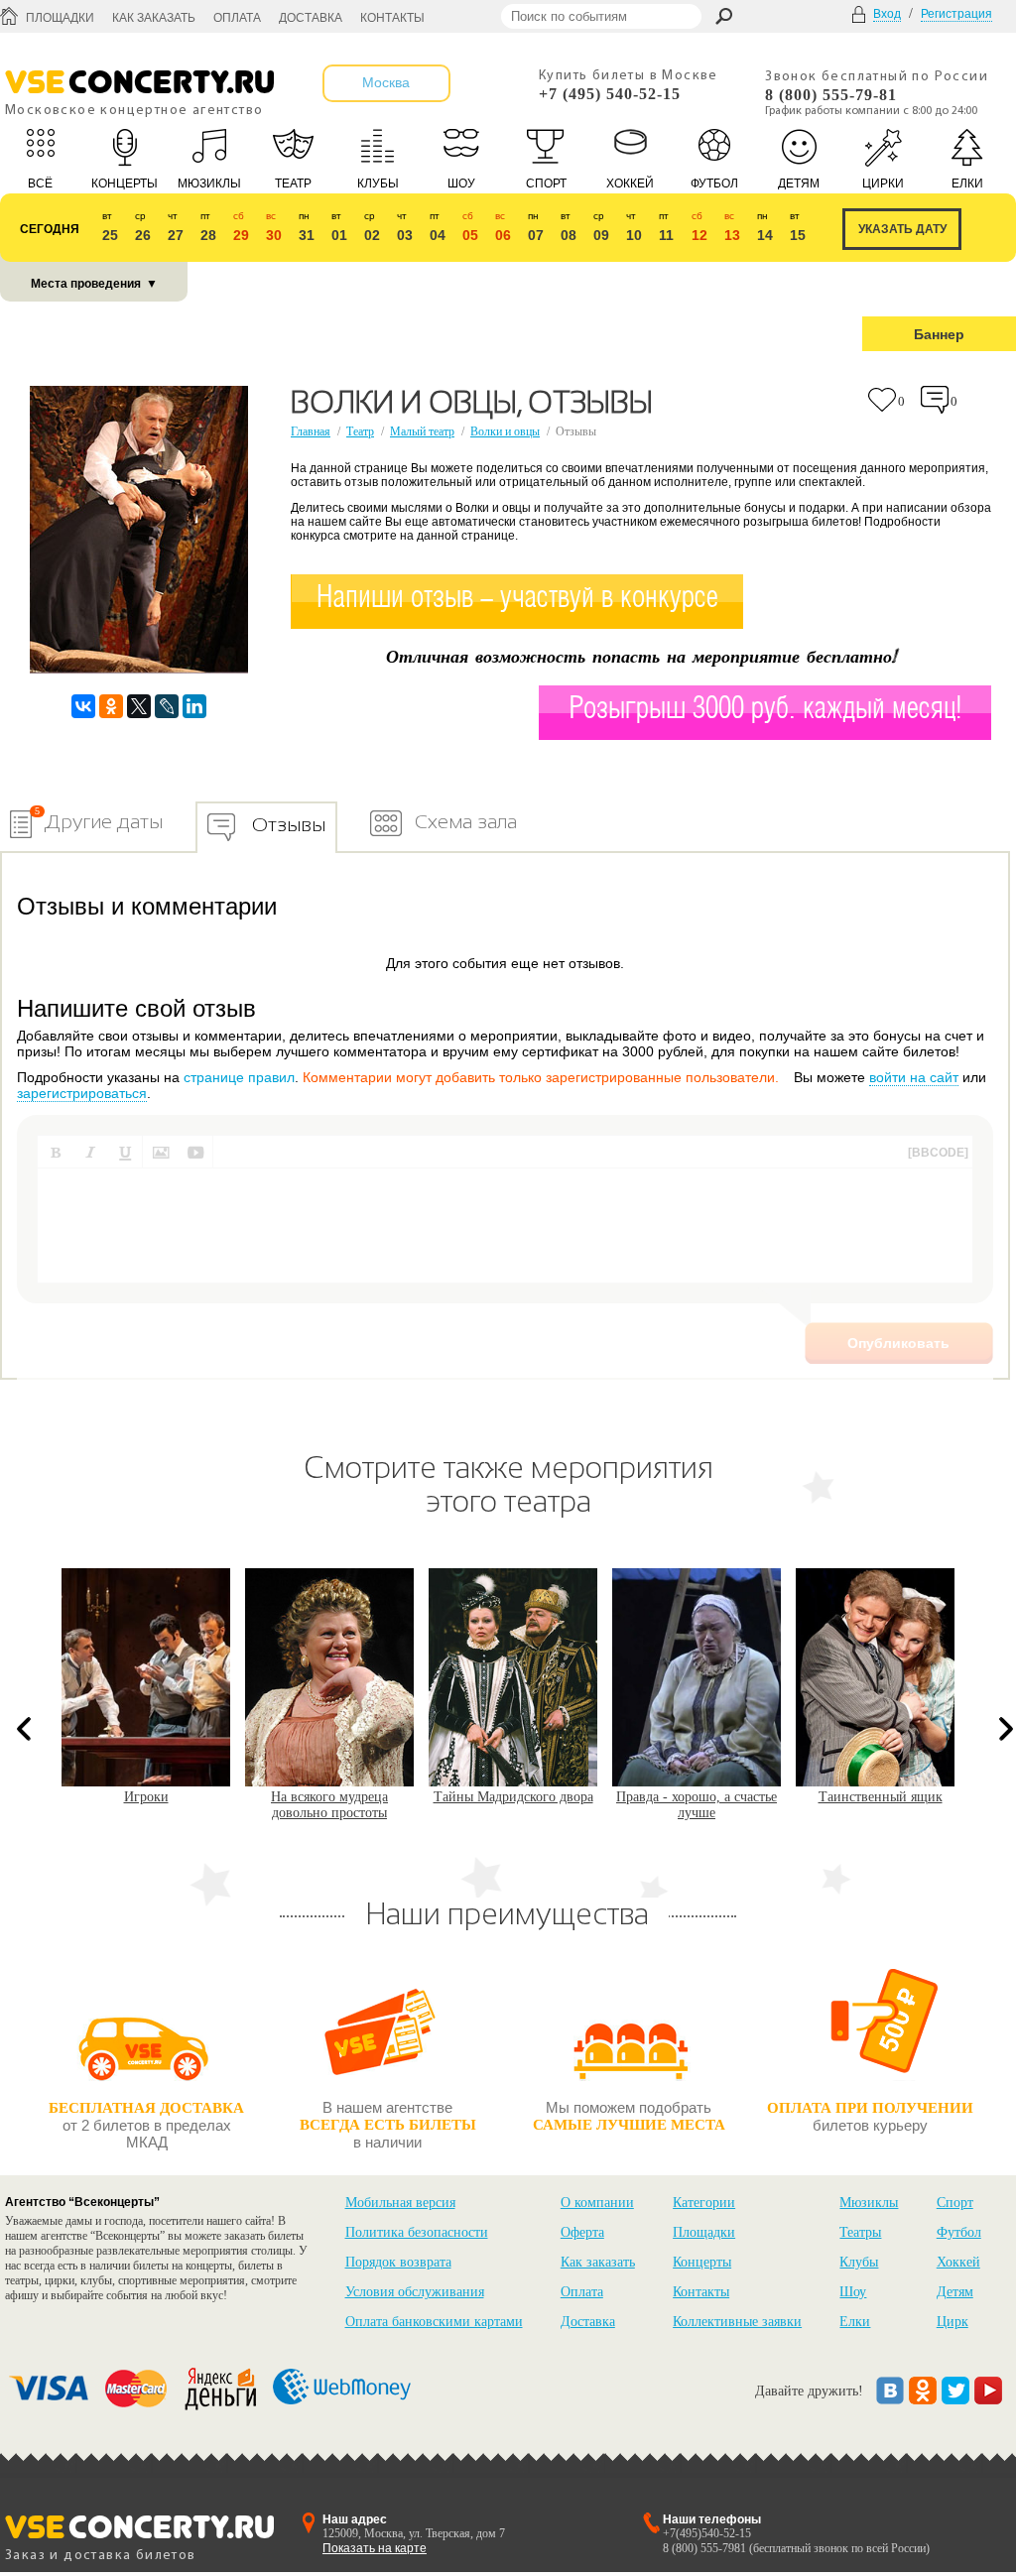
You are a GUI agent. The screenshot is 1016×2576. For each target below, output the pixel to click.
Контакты (392, 18)
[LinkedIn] (194, 706)
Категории (704, 2203)
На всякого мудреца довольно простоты (146, 1805)
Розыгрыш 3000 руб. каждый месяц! (765, 710)
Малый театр (422, 431)
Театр (360, 431)
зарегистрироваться (82, 1093)
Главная (311, 431)
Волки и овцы (505, 431)
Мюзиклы (869, 2203)
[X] (139, 706)
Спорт (955, 2203)
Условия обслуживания (415, 2292)
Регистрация (956, 14)
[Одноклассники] (111, 706)
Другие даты (104, 821)
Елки (855, 2322)
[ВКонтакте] (83, 706)
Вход (887, 14)
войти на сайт (914, 1077)
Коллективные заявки (737, 2322)
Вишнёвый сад (881, 1797)
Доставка (311, 18)
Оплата (237, 18)
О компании (597, 2203)
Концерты (702, 2262)
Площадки (60, 18)
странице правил (239, 1077)
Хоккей (958, 2262)
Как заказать (154, 18)
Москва (386, 82)
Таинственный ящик (697, 1797)
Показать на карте (375, 2548)
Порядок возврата (398, 2262)
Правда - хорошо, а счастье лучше (513, 1805)
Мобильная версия (400, 2203)
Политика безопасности (417, 2232)
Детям (955, 2292)
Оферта (582, 2232)
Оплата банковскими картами (434, 2322)
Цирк (952, 2322)
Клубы (859, 2262)
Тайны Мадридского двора (330, 1797)
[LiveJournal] (167, 706)
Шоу (853, 2292)
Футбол (959, 2232)
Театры (860, 2232)
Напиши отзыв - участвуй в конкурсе (517, 599)
